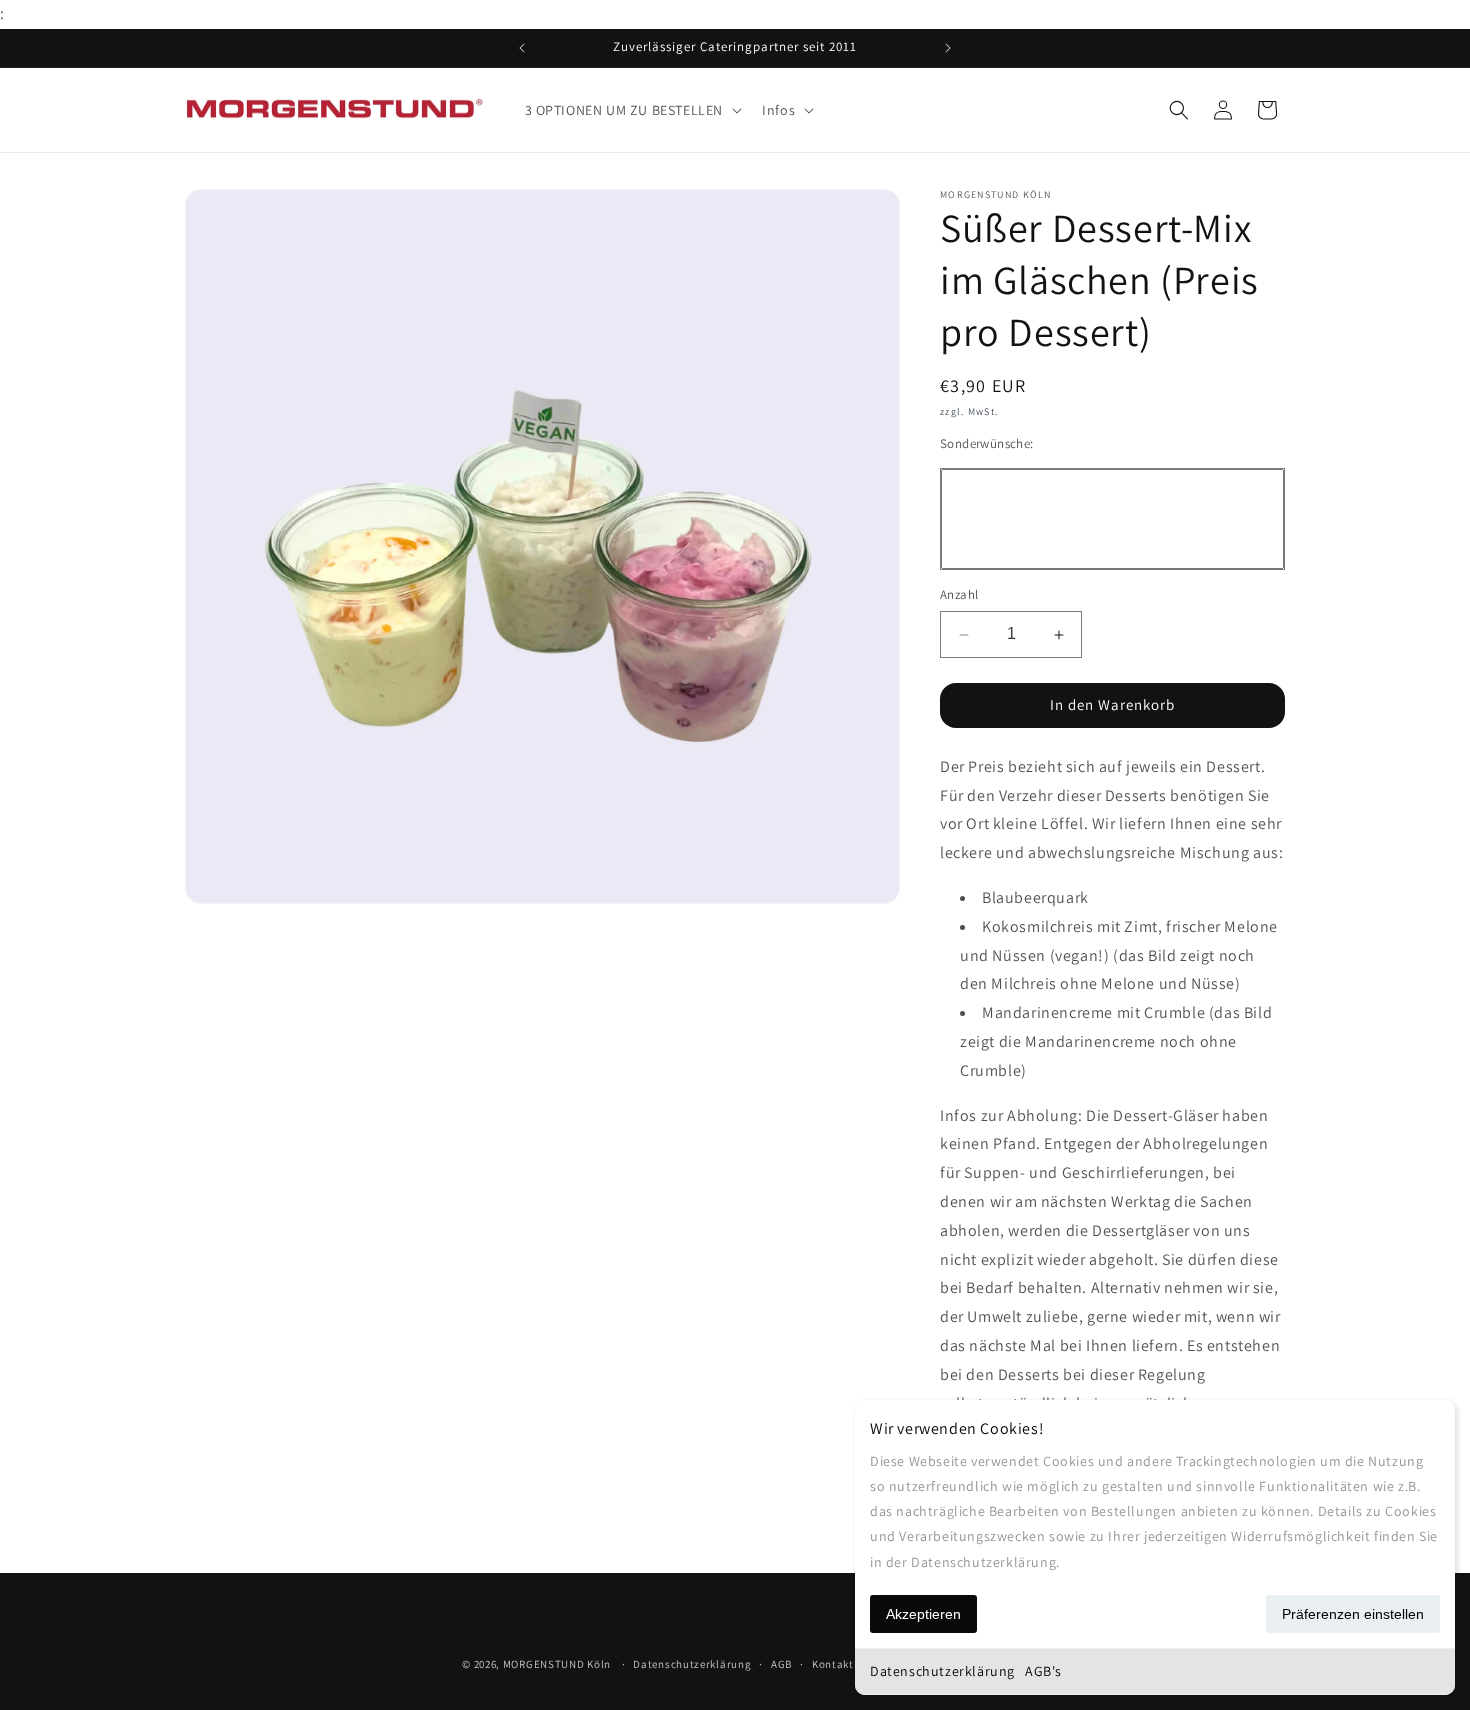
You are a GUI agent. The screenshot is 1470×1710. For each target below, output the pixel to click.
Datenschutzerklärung (942, 1671)
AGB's (1043, 1671)
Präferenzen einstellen (1353, 1614)
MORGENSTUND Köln (557, 1664)
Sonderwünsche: (987, 443)
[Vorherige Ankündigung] (522, 48)
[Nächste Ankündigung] (948, 48)
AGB (781, 1663)
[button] (632, 110)
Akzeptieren (923, 1614)
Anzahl (959, 595)
